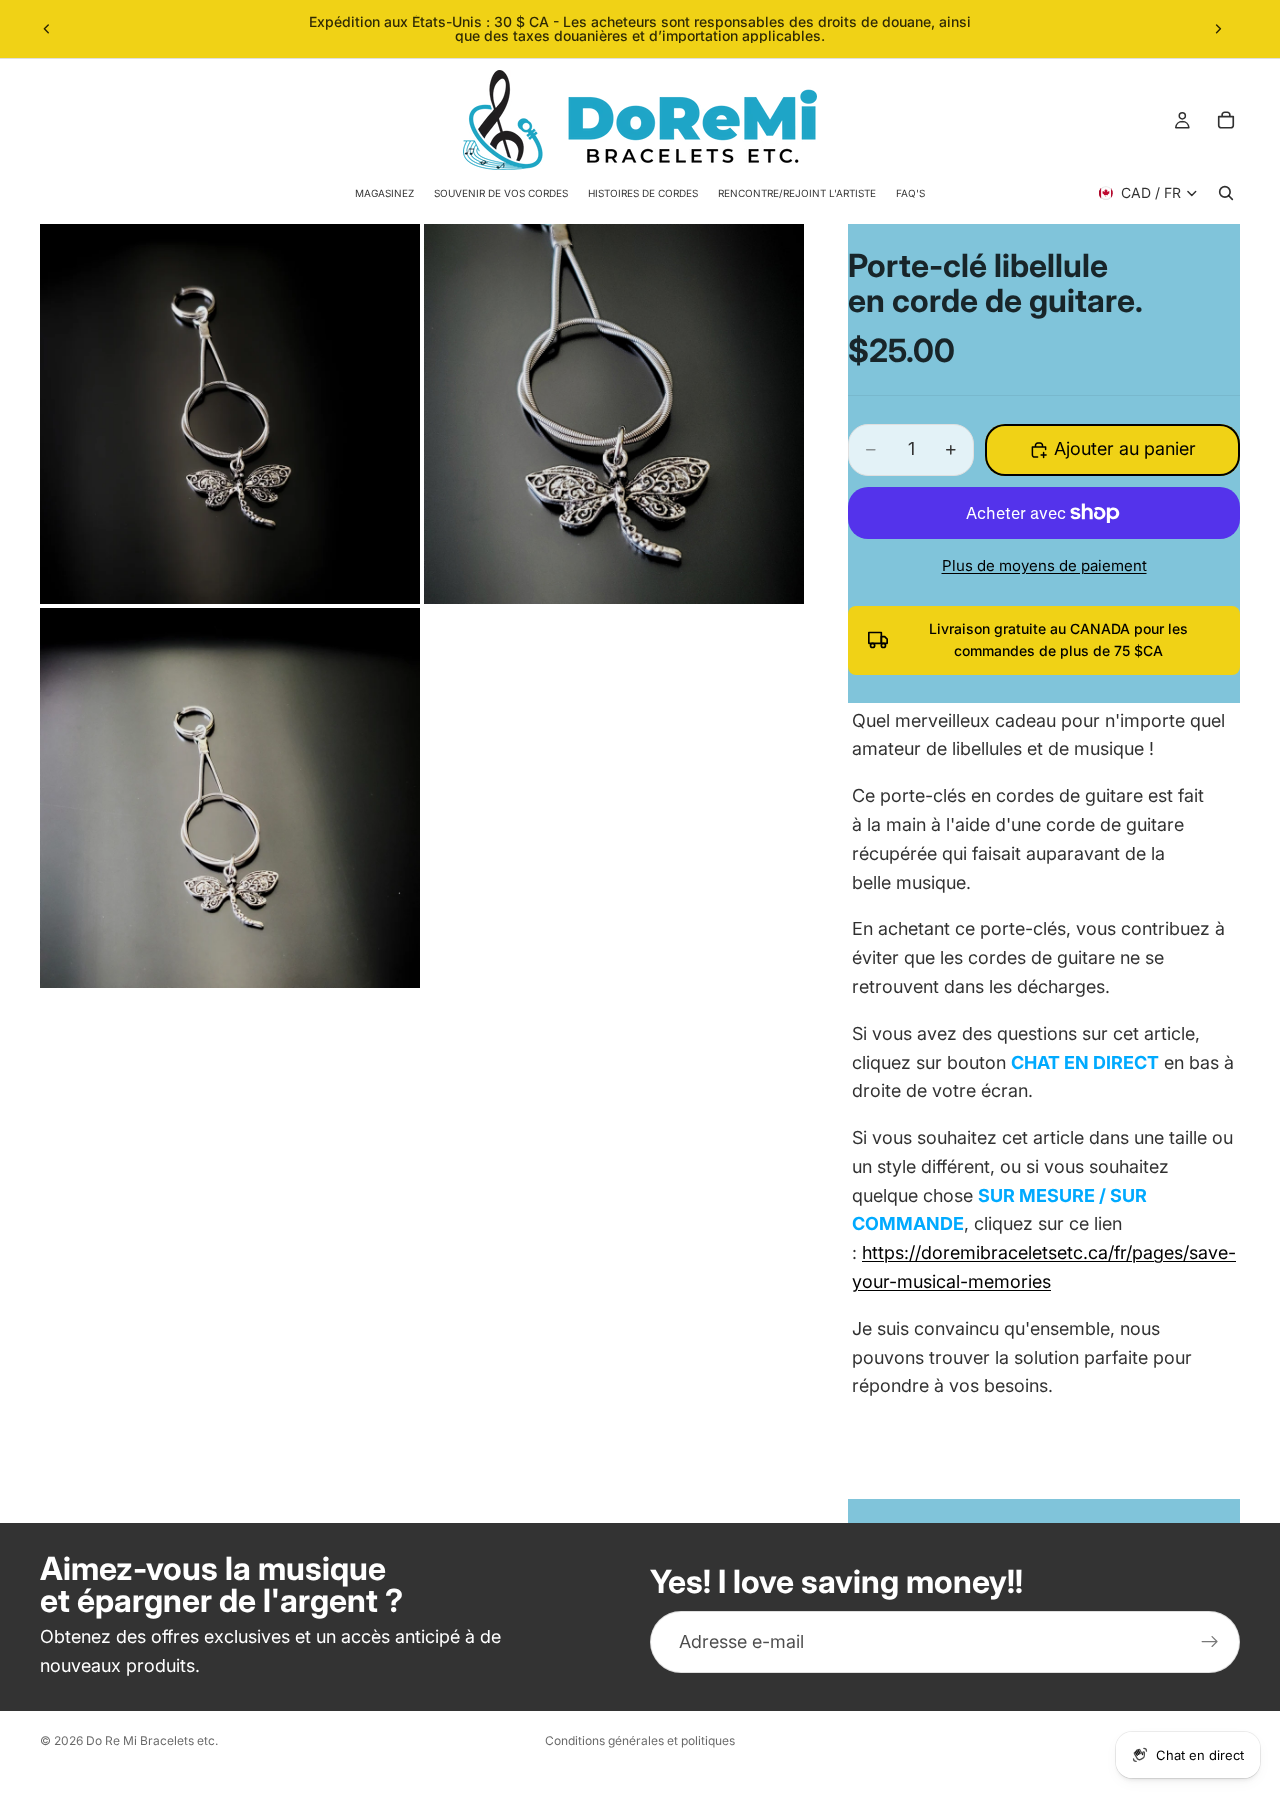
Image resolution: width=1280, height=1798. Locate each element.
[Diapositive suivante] (1218, 29)
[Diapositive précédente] (47, 29)
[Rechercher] (1226, 193)
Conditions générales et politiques (640, 1740)
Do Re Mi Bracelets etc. (152, 1740)
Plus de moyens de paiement (1044, 565)
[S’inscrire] (1210, 1642)
